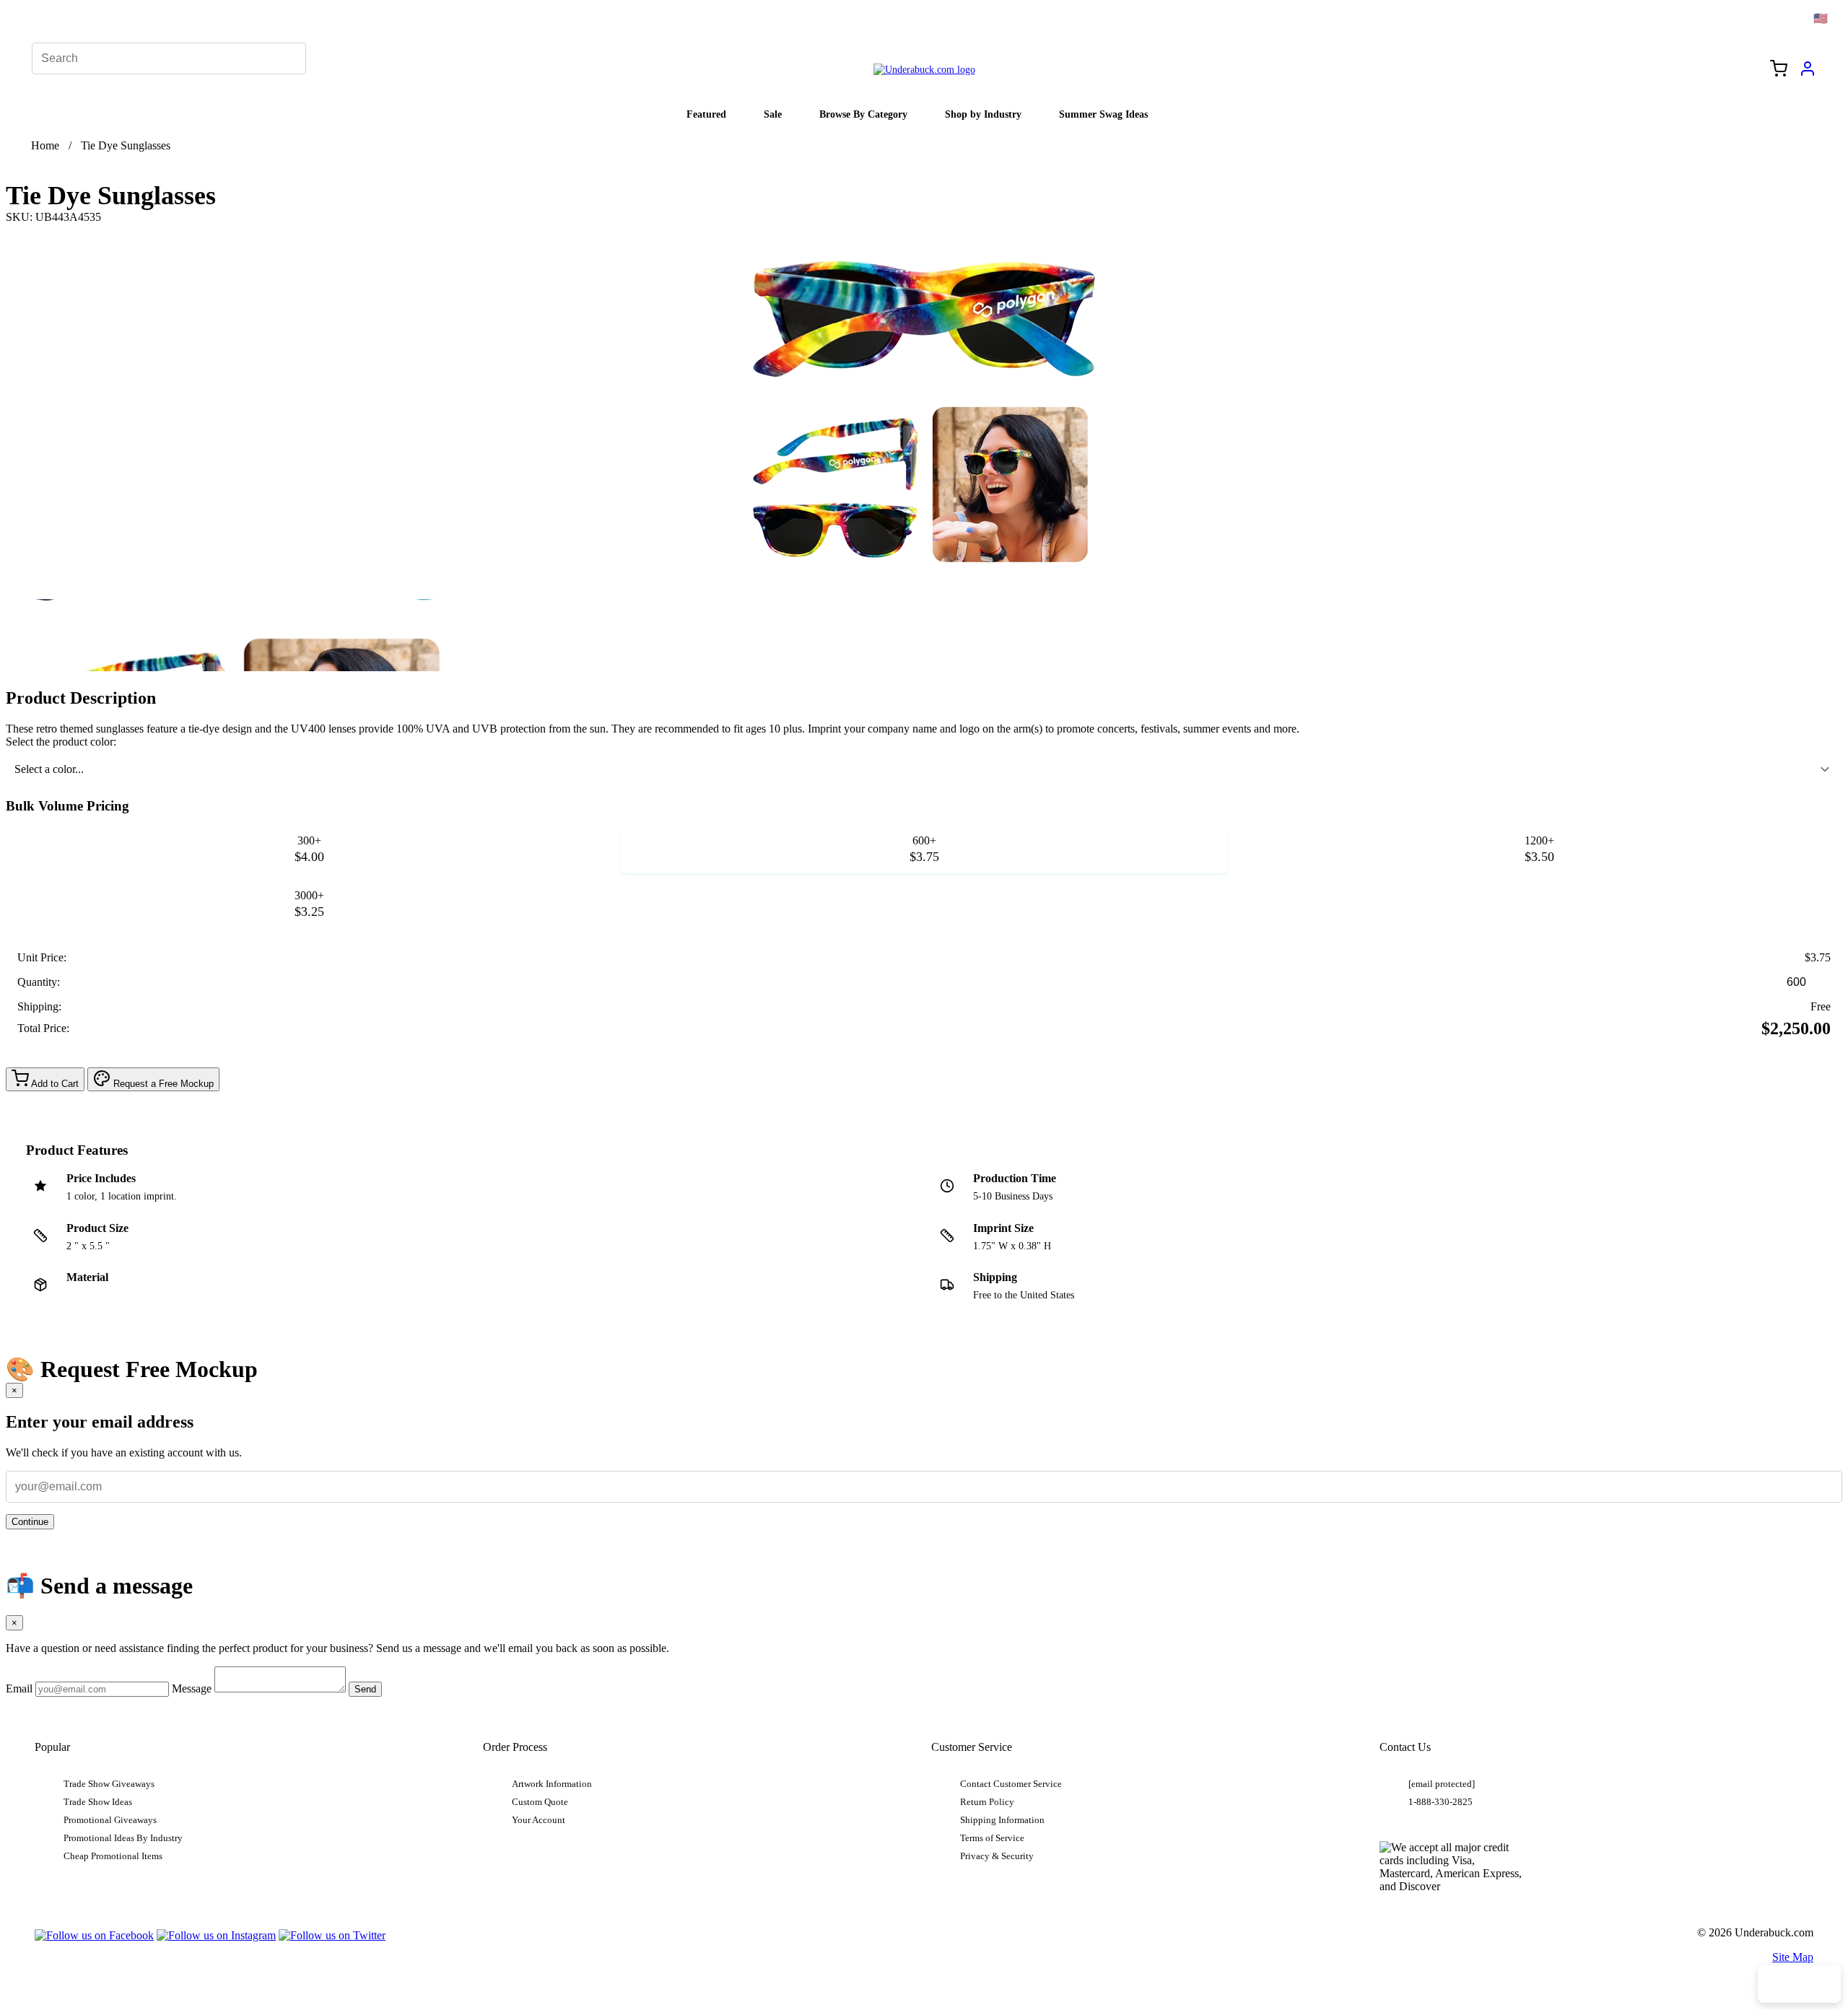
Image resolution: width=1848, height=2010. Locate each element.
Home (45, 145)
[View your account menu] (1808, 74)
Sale (773, 114)
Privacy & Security (997, 1856)
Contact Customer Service (1011, 1784)
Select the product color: (61, 742)
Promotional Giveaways (110, 1820)
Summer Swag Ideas (1103, 114)
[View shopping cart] (1779, 70)
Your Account (539, 1820)
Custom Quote (540, 1802)
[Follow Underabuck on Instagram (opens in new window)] (216, 1935)
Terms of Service (992, 1838)
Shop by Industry (983, 114)
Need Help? (1799, 1984)
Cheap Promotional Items (113, 1856)
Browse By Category (863, 114)
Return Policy (987, 1802)
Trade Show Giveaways (109, 1784)
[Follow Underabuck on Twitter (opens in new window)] (332, 1935)
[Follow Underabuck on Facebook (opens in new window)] (94, 1935)
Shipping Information (1002, 1820)
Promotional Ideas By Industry (123, 1838)
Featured (706, 114)
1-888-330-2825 (1441, 1802)
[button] (233, 635)
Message (192, 1688)
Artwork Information (552, 1784)
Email (19, 1688)
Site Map (1793, 1957)
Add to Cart (54, 1084)
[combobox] (924, 769)
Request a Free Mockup (162, 1084)
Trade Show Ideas (98, 1802)
